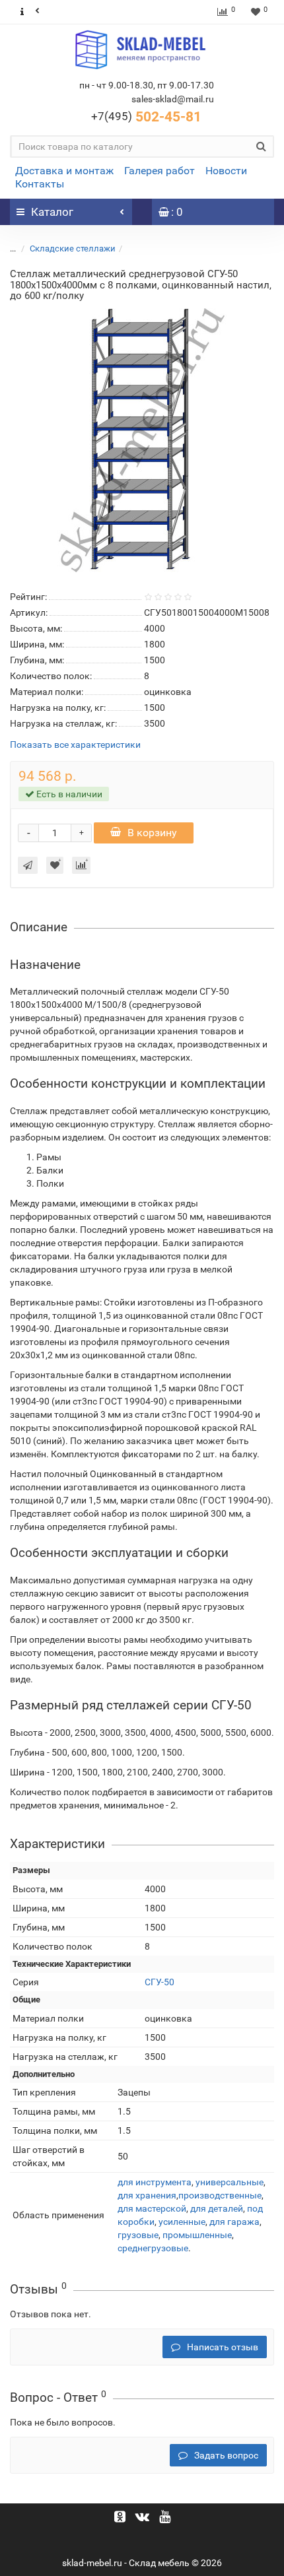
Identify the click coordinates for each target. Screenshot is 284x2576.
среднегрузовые (153, 2248)
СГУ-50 (160, 1982)
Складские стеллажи (73, 248)
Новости (226, 171)
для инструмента (155, 2182)
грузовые (138, 2235)
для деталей (217, 2208)
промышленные (197, 2235)
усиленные (182, 2222)
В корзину (152, 833)
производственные (220, 2195)
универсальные (230, 2182)
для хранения (147, 2195)
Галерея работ (160, 171)
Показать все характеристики (75, 745)
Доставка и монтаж (64, 171)
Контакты (40, 184)
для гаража (234, 2222)
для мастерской (152, 2208)
